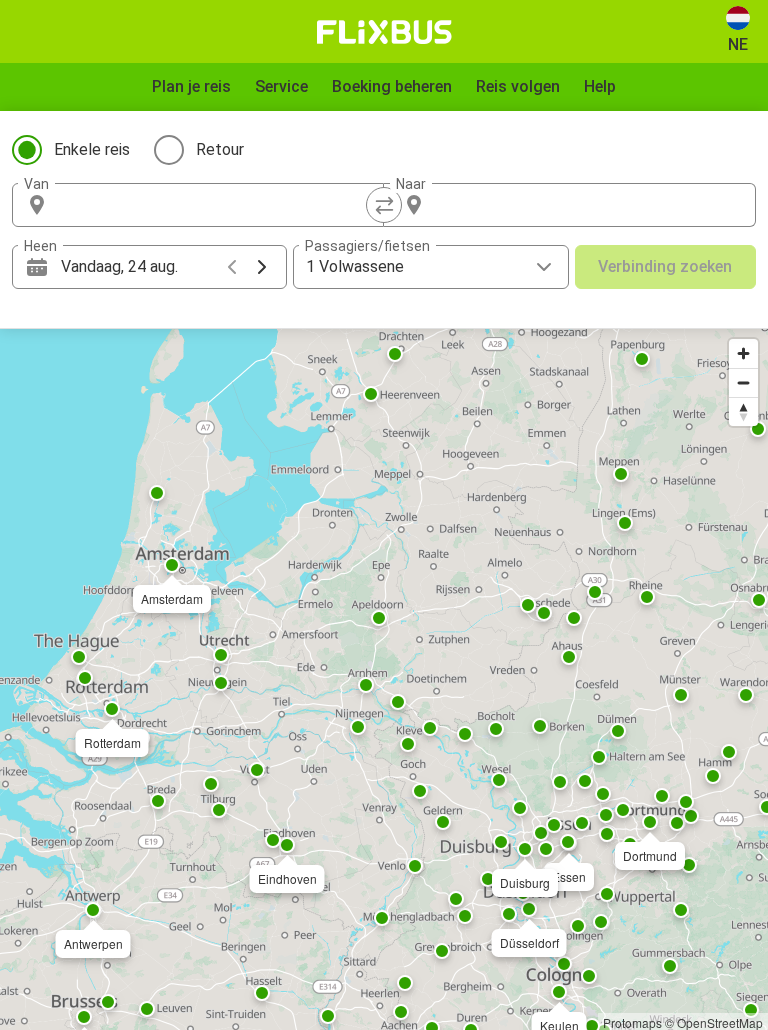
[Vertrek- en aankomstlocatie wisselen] (384, 205)
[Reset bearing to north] (743, 411)
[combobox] (216, 205)
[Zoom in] (743, 353)
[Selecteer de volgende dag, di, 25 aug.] (262, 267)
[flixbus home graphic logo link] (384, 32)
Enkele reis (92, 149)
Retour (220, 149)
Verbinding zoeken (665, 266)
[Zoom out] (743, 382)
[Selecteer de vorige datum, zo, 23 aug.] (232, 267)
